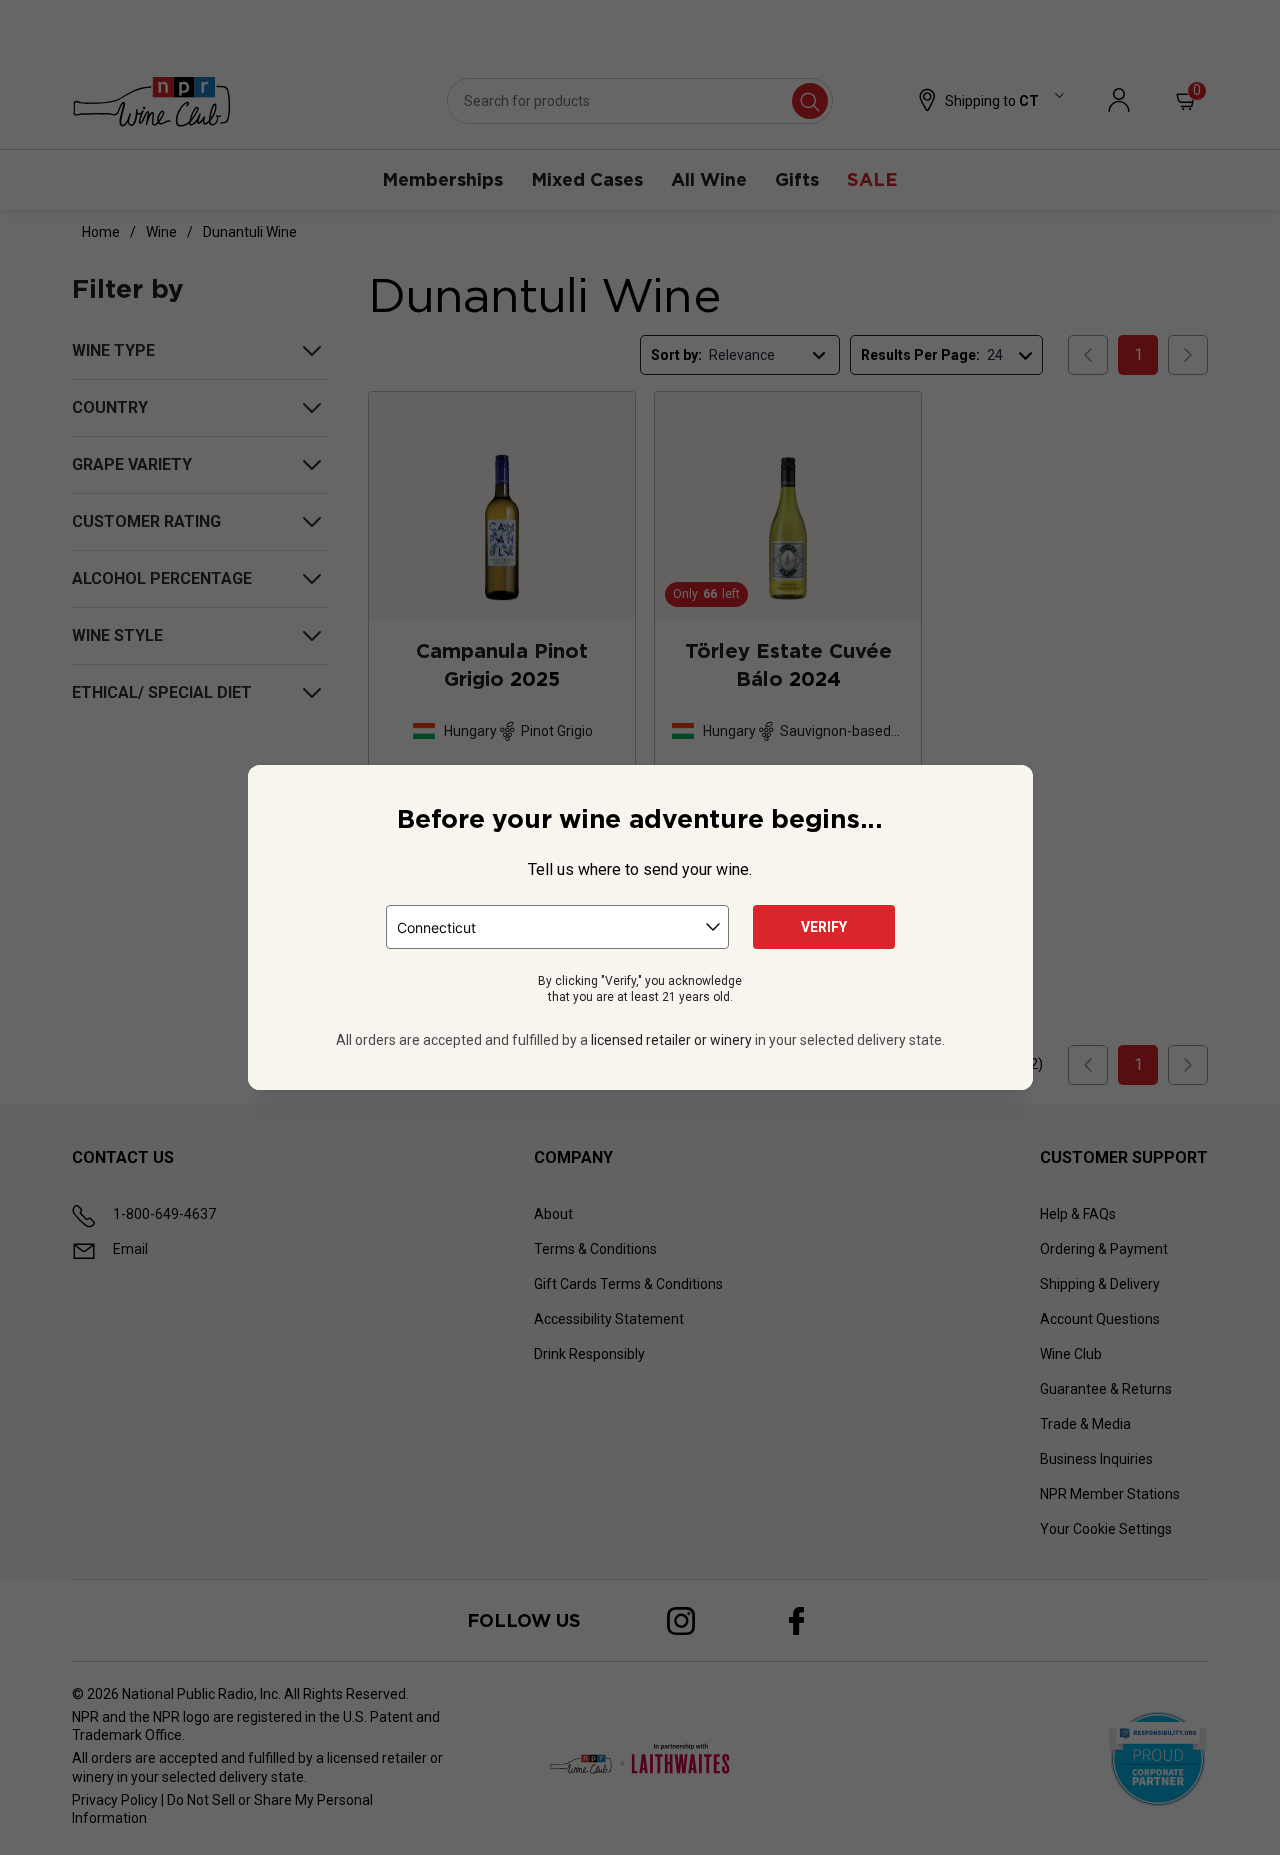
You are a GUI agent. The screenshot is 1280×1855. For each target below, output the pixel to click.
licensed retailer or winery (671, 1040)
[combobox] (557, 927)
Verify (824, 927)
